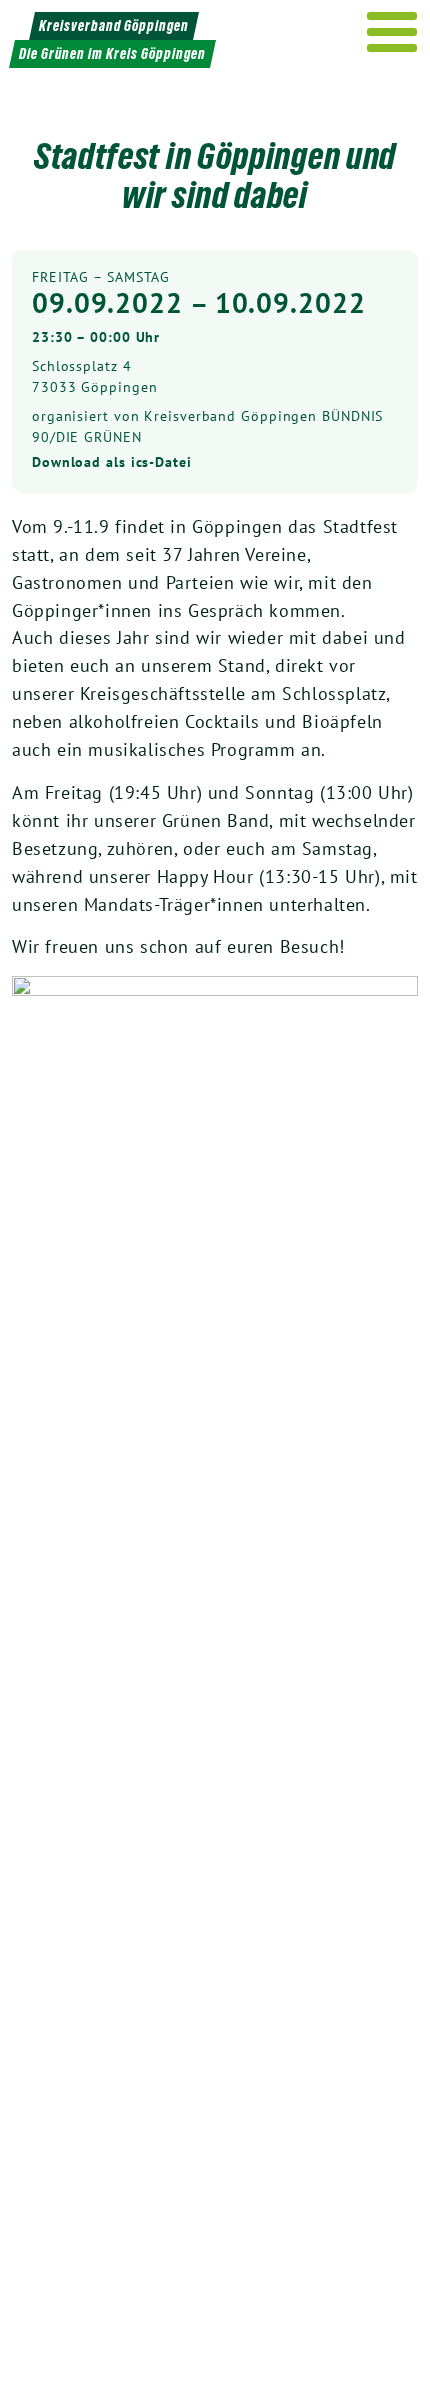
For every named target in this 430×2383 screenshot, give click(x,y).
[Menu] (392, 32)
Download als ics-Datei (112, 462)
